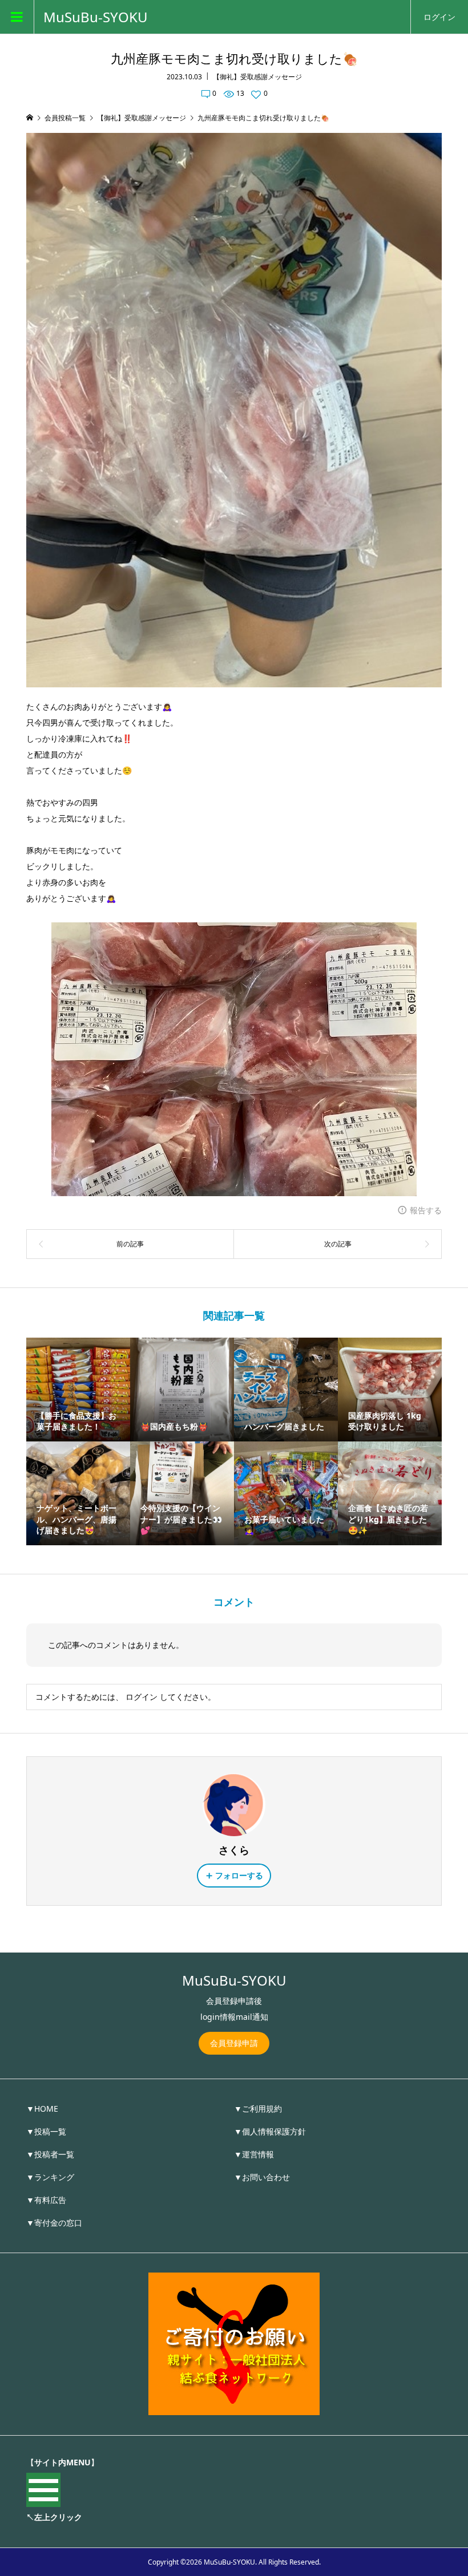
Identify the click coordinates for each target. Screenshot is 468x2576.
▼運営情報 (254, 2154)
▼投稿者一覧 (50, 2154)
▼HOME (42, 2109)
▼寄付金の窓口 (54, 2223)
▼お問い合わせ (262, 2177)
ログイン (439, 17)
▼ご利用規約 (258, 2109)
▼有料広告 (46, 2200)
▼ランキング (50, 2177)
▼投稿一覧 (46, 2131)
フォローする (239, 1875)
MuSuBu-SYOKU (96, 17)
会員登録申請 (234, 2043)
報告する (426, 1210)
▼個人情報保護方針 (270, 2131)
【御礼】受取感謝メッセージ (257, 77)
